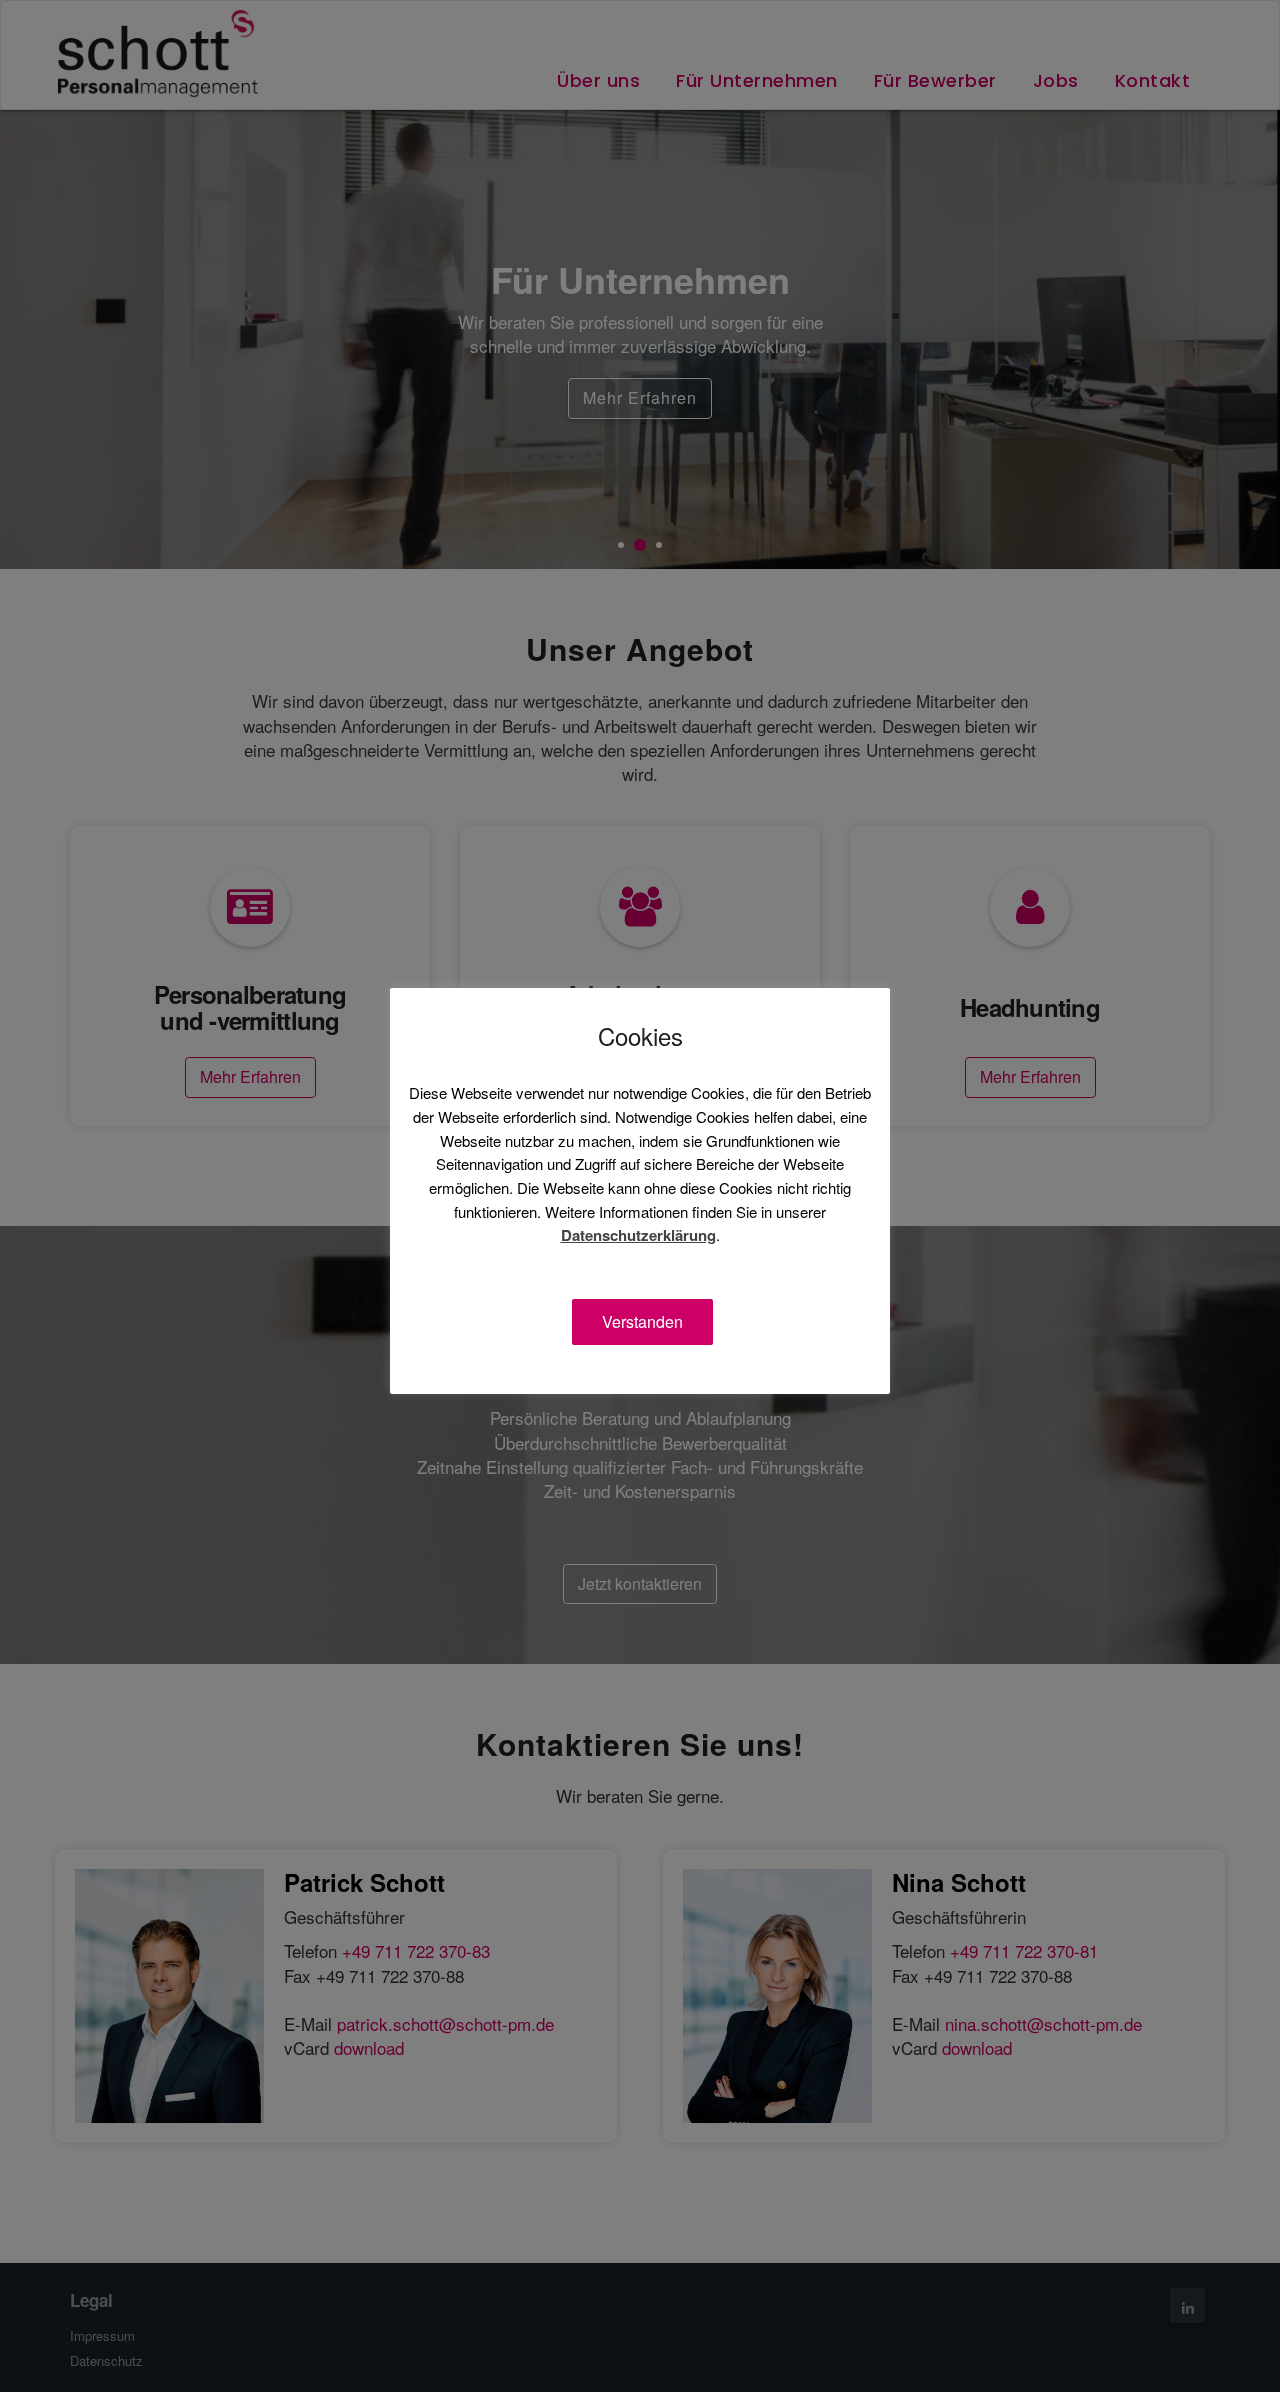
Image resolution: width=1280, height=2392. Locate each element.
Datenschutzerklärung (638, 1235)
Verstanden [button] (642, 1321)
